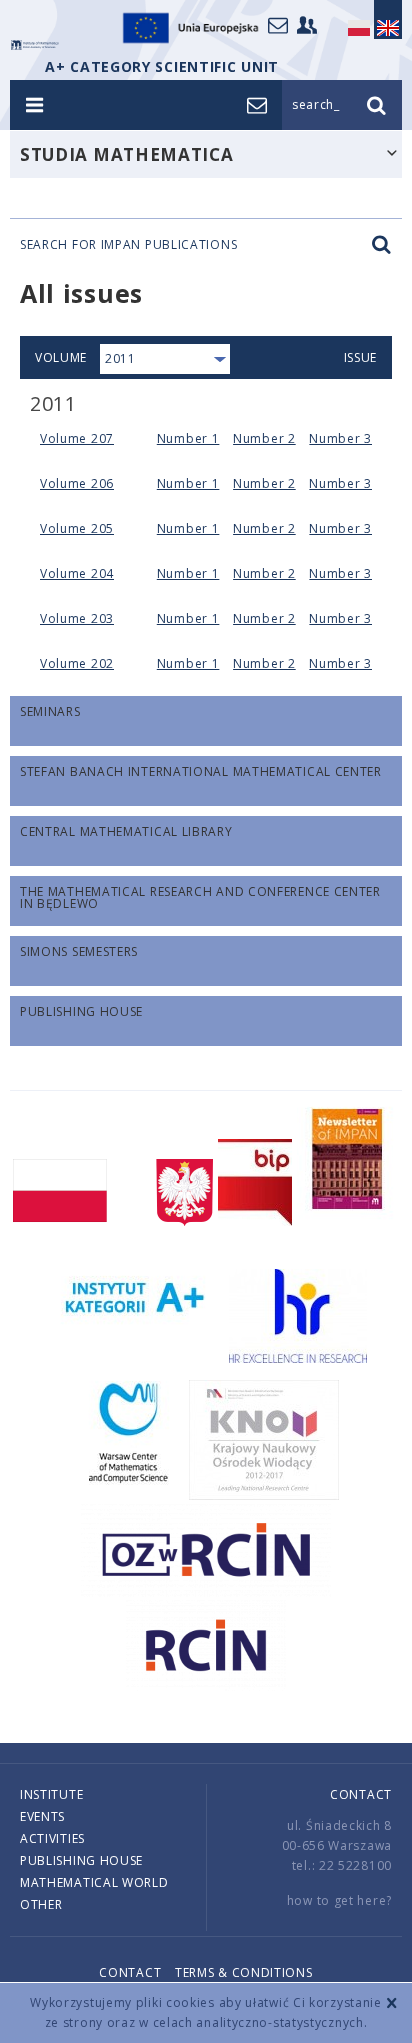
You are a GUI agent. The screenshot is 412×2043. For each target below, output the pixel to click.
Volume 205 (77, 528)
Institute (51, 1794)
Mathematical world (94, 1882)
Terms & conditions (244, 1972)
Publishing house (81, 1860)
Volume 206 (77, 483)
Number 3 (340, 438)
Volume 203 (77, 618)
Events (42, 1816)
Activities (52, 1838)
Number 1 (188, 438)
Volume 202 (77, 663)
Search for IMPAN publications (128, 245)
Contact (361, 1794)
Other (41, 1904)
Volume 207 (77, 438)
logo (35, 45)
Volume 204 (77, 573)
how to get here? (339, 1900)
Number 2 (264, 438)
